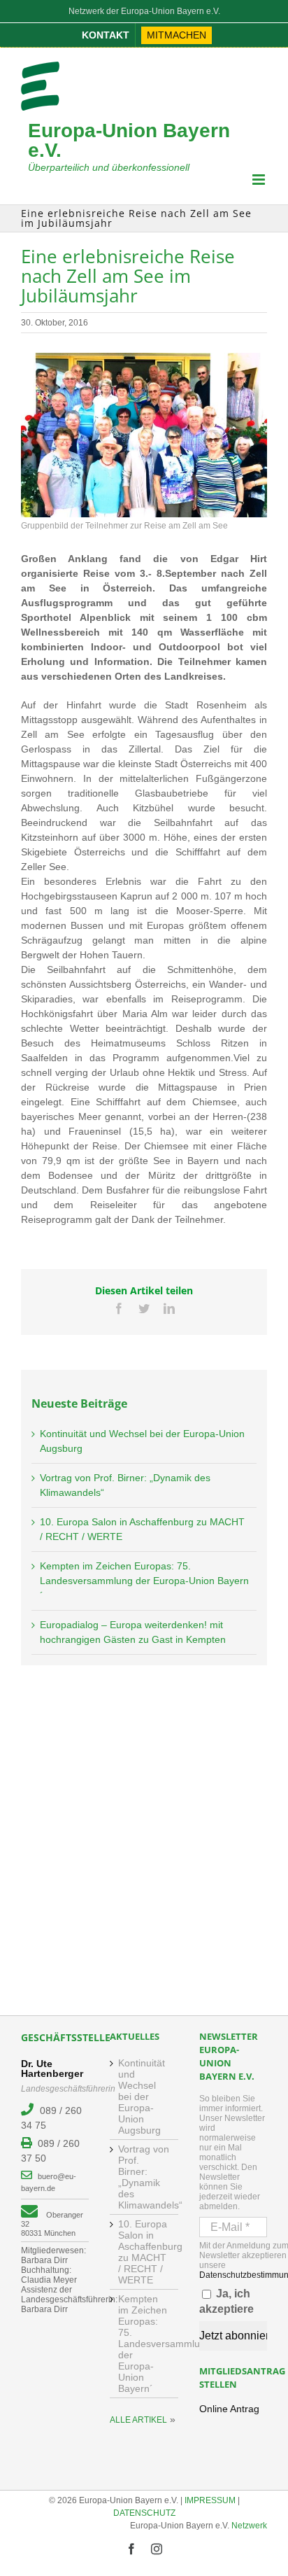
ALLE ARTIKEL (138, 2420)
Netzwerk (249, 2526)
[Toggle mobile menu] (260, 180)
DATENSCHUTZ (144, 2513)
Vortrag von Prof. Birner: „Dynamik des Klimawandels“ (144, 2177)
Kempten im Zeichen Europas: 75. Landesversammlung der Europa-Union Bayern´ (144, 1581)
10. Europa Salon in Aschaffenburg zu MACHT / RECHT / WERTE (144, 2252)
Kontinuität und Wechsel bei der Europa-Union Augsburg (142, 2096)
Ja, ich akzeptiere (226, 2301)
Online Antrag (229, 2409)
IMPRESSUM (210, 2500)
